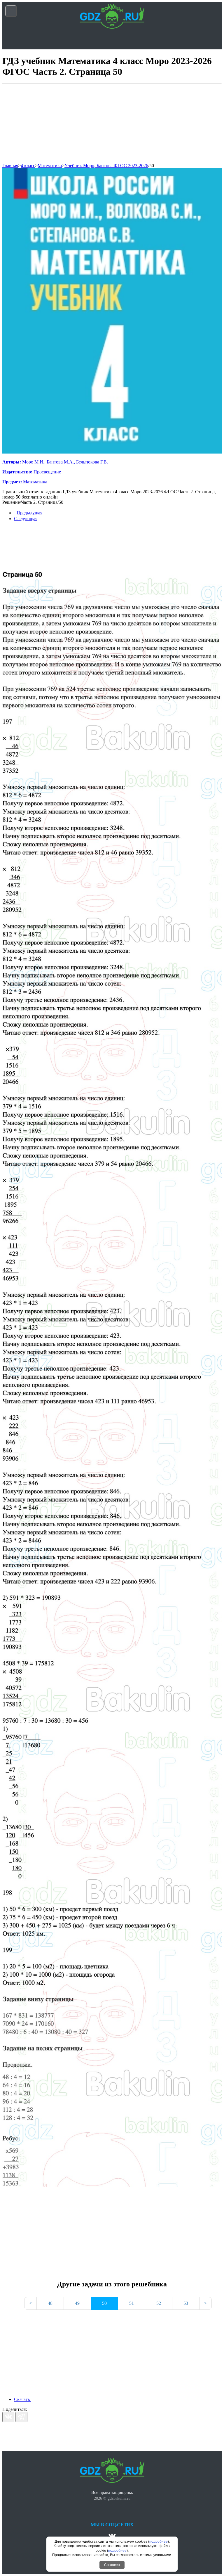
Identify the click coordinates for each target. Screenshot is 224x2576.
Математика (50, 166)
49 (77, 2303)
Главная (10, 166)
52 (159, 2303)
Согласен (112, 2565)
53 (186, 2303)
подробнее (159, 2542)
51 (132, 2303)
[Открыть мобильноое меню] (11, 11)
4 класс (28, 166)
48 (50, 2303)
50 (152, 166)
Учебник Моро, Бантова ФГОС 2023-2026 (106, 166)
